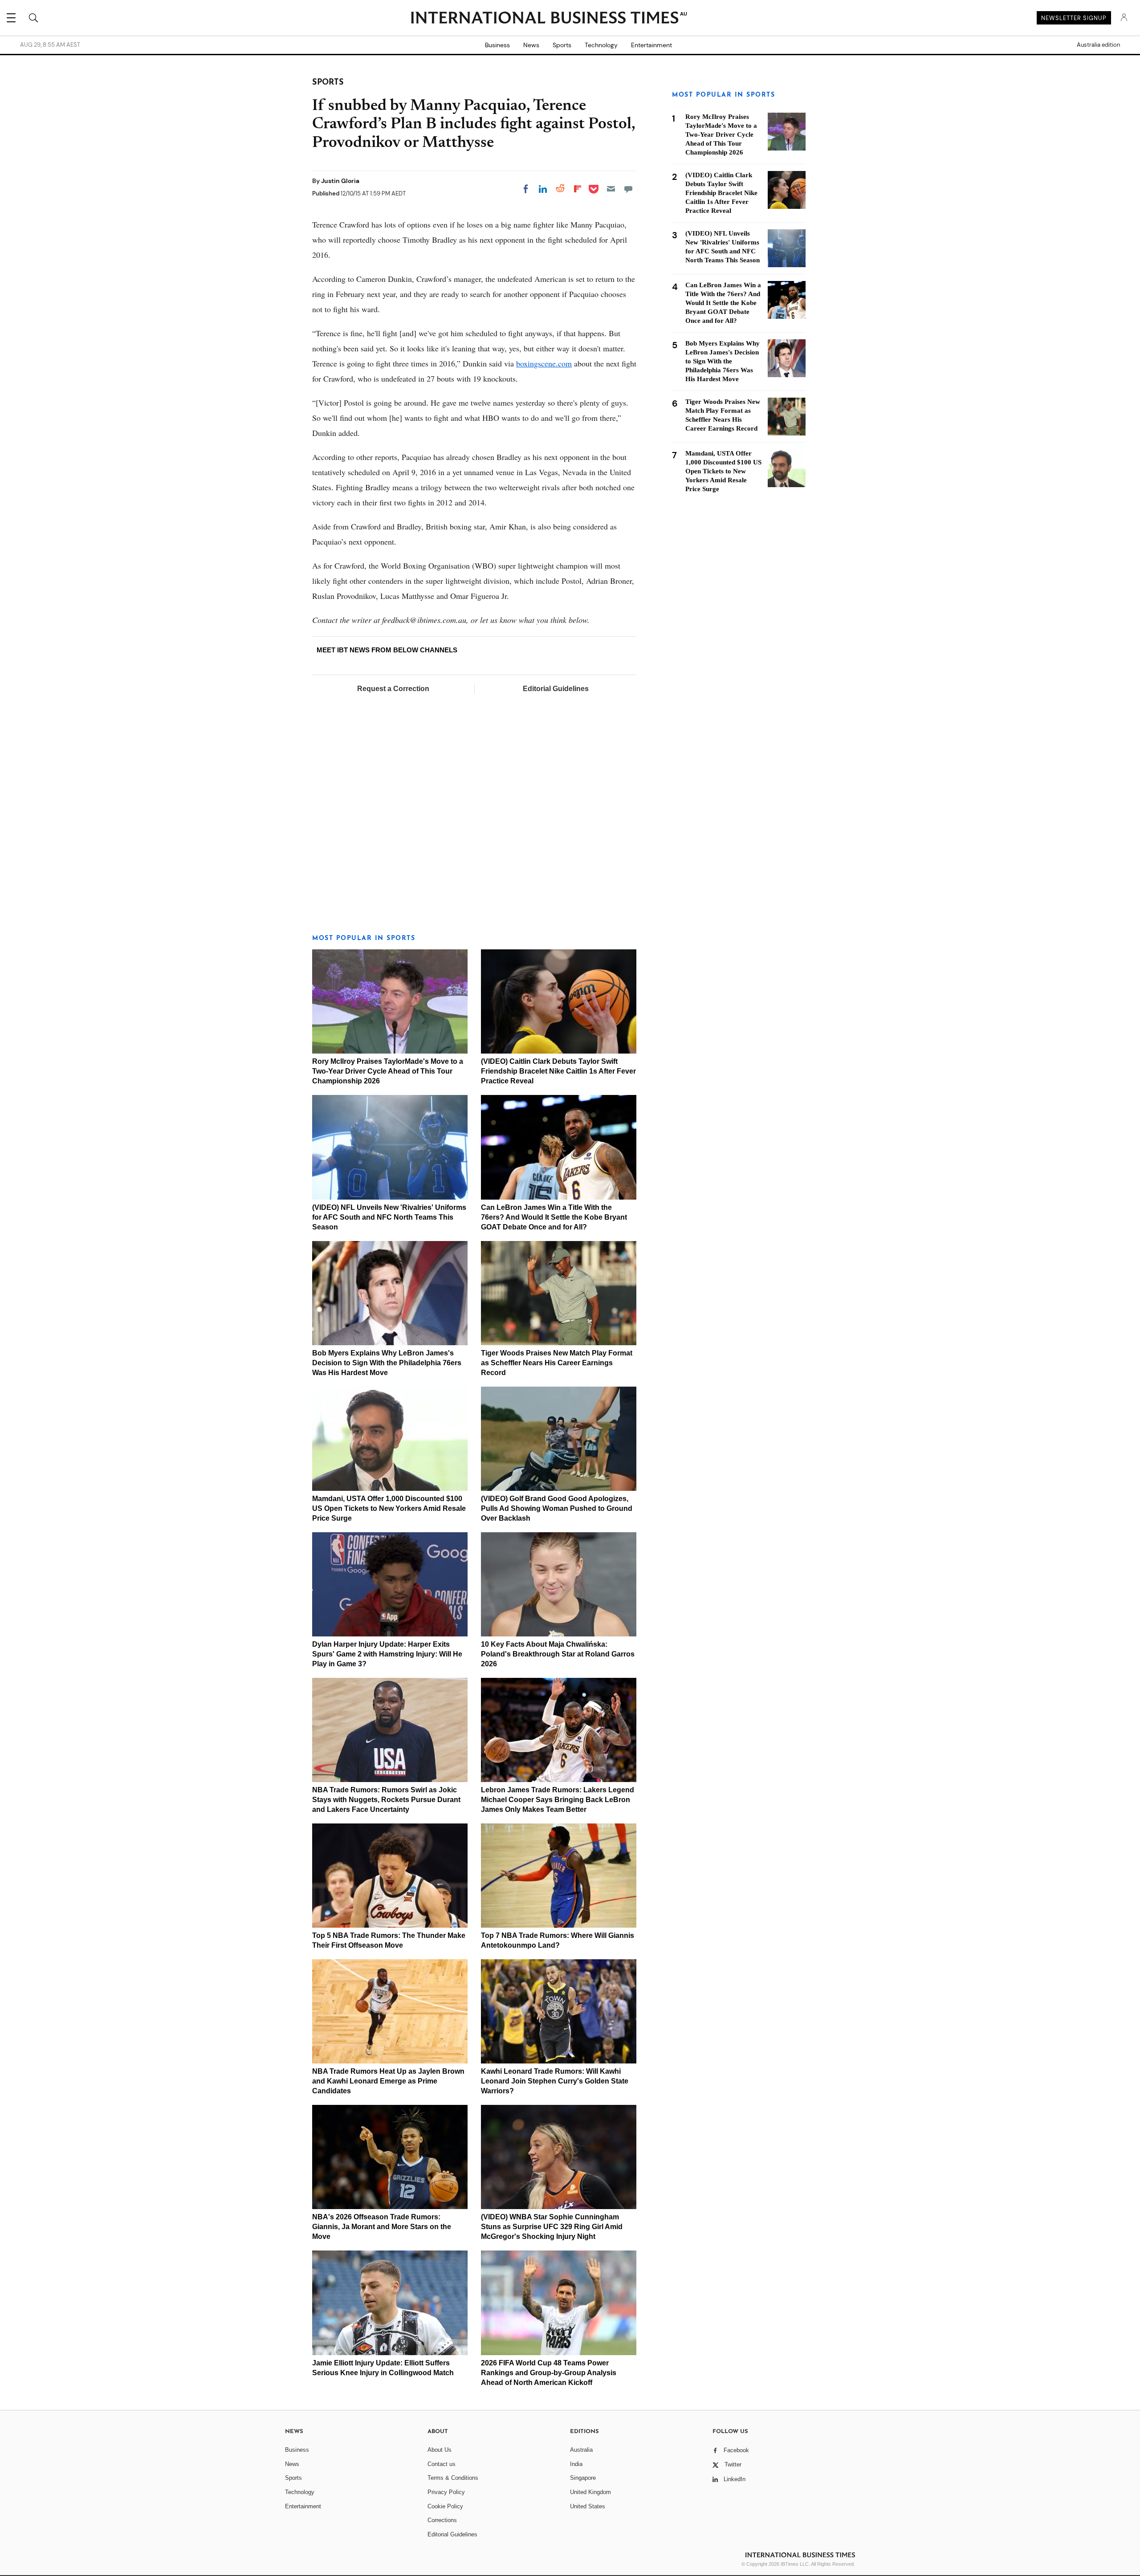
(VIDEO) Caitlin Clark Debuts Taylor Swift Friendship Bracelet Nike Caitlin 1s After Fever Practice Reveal (558, 1071)
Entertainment (651, 45)
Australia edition (1098, 45)
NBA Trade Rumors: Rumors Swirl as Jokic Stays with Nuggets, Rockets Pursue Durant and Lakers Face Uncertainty (386, 1800)
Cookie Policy (445, 2506)
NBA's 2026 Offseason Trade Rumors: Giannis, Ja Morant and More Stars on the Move (382, 2227)
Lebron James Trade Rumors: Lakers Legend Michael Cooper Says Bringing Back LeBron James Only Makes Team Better (558, 1800)
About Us (440, 2450)
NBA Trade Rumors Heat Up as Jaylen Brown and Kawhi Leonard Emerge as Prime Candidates (388, 2081)
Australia (581, 2450)
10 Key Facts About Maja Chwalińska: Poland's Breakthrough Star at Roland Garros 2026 (558, 1654)
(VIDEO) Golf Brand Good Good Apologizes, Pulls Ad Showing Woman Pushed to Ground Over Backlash (557, 1508)
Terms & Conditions (453, 2478)
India (576, 2464)
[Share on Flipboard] (578, 189)
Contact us (442, 2464)
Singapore (583, 2478)
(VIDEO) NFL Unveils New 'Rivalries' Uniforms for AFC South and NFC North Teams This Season (389, 1217)
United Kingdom (590, 2492)
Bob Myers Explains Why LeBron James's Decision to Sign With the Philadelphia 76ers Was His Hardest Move (387, 1363)
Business (497, 45)
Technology (601, 45)
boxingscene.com (544, 363)
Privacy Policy (446, 2492)
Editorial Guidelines (556, 689)
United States (588, 2506)
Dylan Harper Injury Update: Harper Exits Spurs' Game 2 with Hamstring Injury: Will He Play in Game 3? (387, 1654)
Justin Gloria (340, 181)
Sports (562, 45)
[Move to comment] (628, 189)
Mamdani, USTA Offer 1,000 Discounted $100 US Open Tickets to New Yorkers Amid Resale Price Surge (389, 1508)
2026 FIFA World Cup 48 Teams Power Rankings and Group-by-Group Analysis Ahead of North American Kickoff (549, 2373)
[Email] (611, 189)
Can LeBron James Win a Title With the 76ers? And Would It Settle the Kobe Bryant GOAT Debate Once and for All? (554, 1217)
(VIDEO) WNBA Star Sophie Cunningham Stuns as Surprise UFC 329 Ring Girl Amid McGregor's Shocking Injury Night (552, 2227)
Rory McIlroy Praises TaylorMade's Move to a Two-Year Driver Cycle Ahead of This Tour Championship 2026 (388, 1071)
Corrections (442, 2520)
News (531, 45)
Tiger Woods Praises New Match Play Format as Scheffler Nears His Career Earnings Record (557, 1363)
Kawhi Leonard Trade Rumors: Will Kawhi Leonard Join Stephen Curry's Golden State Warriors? (555, 2081)
